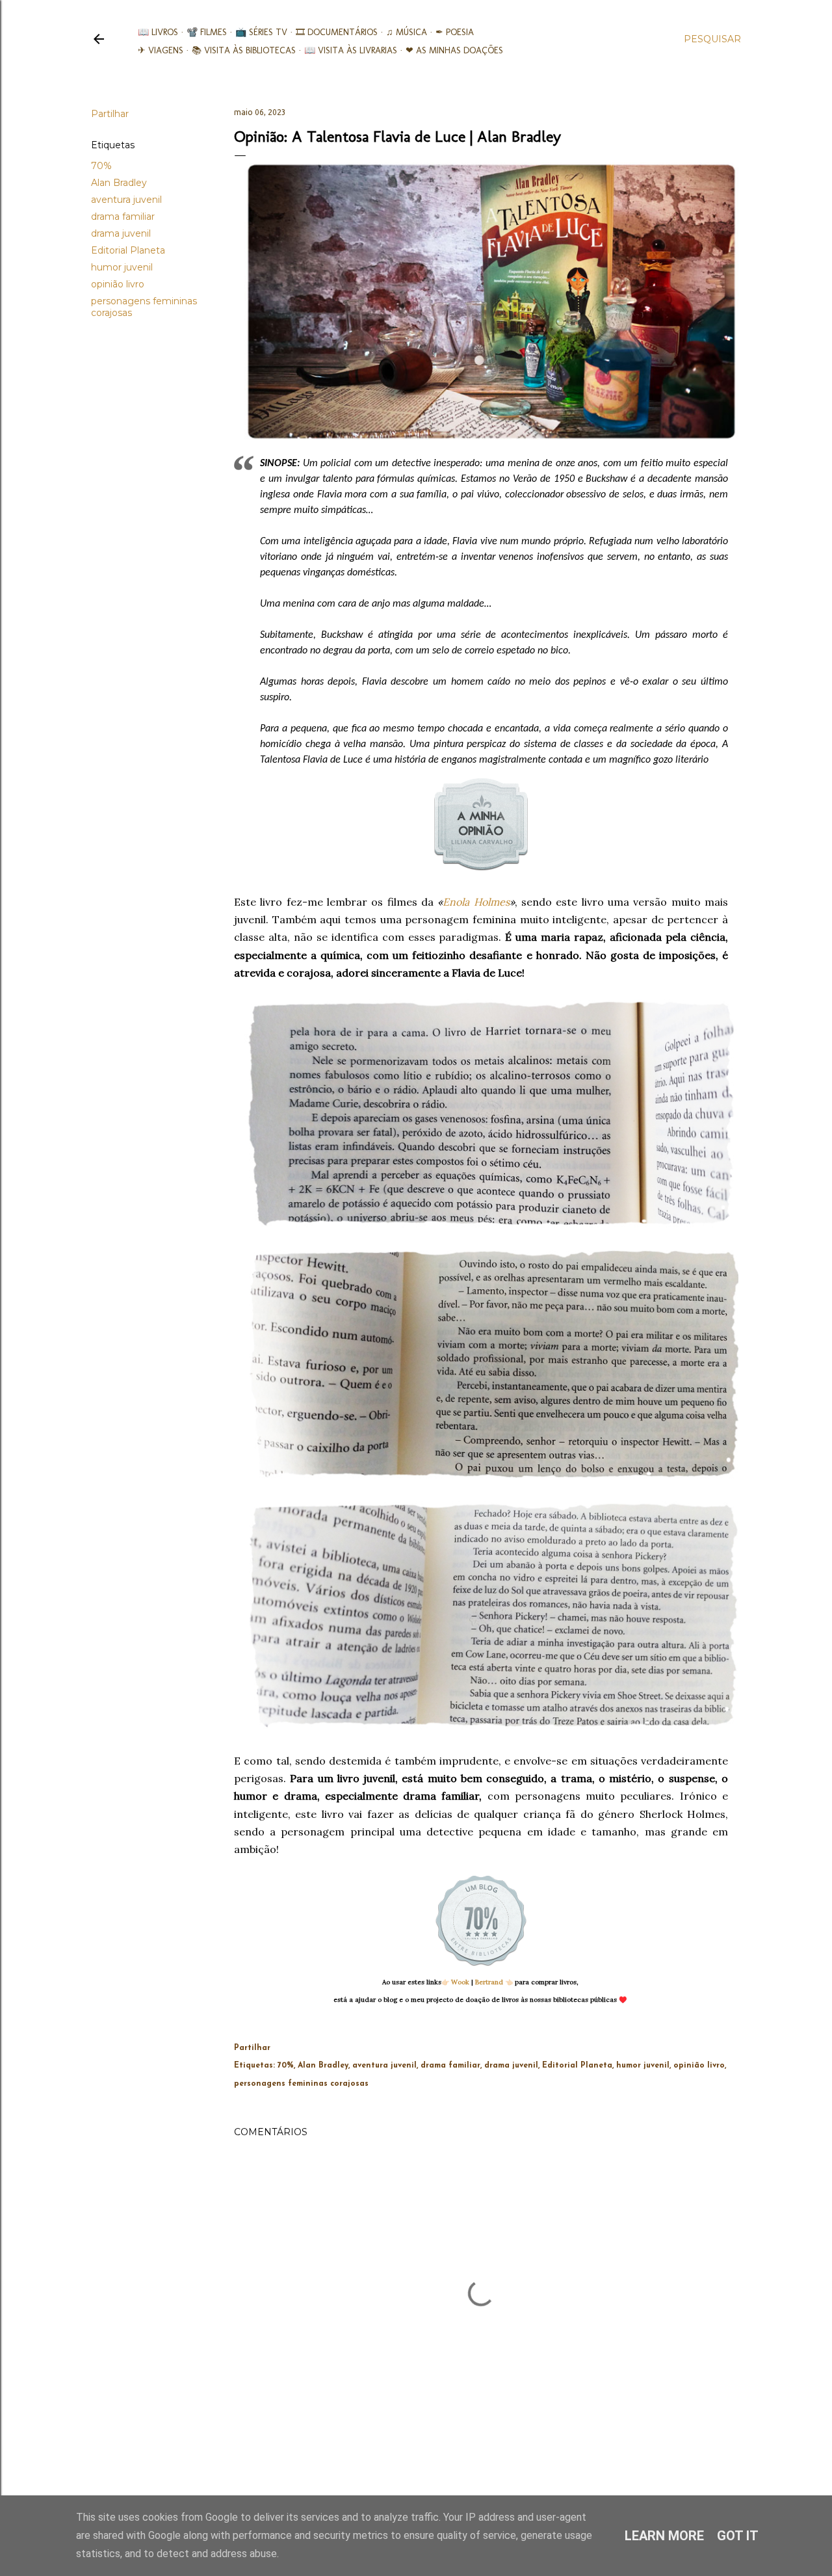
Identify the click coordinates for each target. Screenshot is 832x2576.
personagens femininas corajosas (301, 2084)
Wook (460, 1982)
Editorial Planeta (128, 250)
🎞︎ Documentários (337, 32)
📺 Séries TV (261, 32)
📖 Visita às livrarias (351, 50)
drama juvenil (121, 233)
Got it (738, 2536)
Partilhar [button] (110, 114)
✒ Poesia (455, 32)
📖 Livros (158, 32)
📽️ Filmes (207, 32)
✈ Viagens (161, 50)
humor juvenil (122, 267)
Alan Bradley (119, 183)
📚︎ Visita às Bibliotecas (244, 50)
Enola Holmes (476, 902)
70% (101, 166)
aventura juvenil (126, 200)
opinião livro (118, 284)
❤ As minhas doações (454, 50)
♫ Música (407, 32)
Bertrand (489, 1982)
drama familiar (123, 217)
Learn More (664, 2536)
